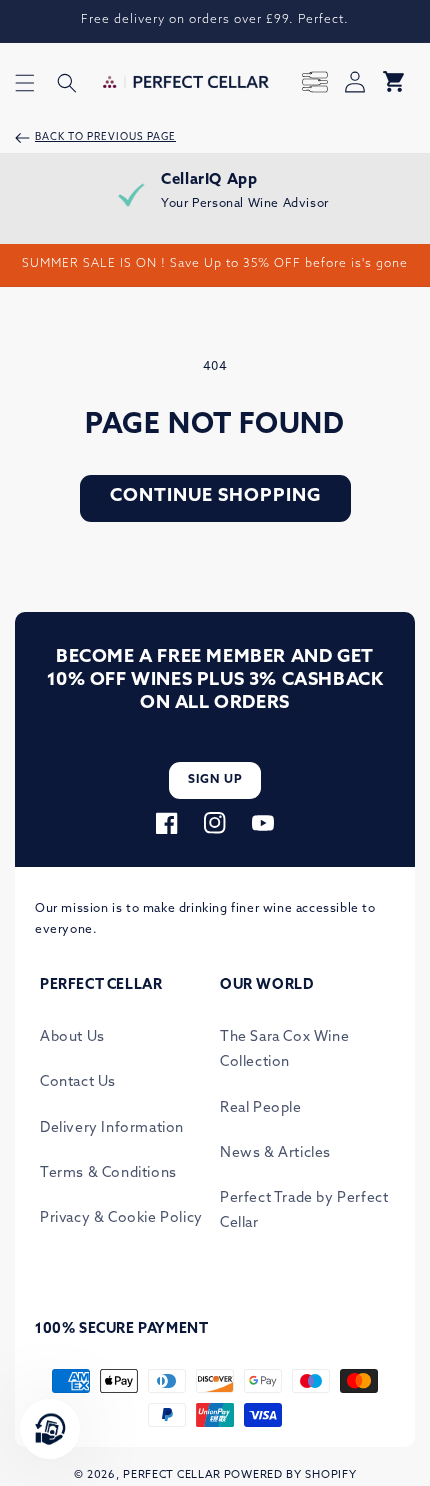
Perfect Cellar (172, 1475)
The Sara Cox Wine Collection (284, 1050)
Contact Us (78, 1082)
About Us (72, 1037)
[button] (25, 83)
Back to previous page (105, 137)
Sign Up (215, 780)
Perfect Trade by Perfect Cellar (304, 1211)
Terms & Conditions (108, 1173)
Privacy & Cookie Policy (121, 1218)
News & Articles (275, 1153)
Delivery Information (112, 1128)
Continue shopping (215, 497)
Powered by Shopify (290, 1475)
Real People (261, 1108)
